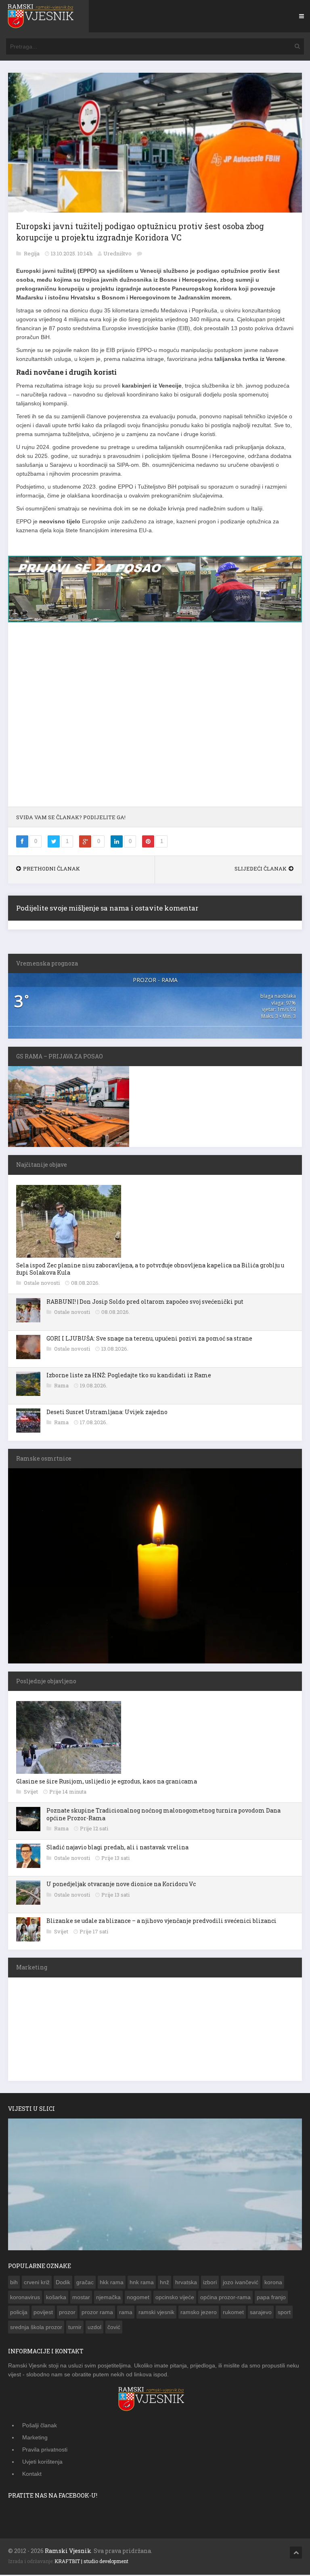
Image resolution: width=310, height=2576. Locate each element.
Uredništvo (117, 253)
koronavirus (25, 2301)
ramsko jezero (199, 2316)
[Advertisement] (155, 722)
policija (19, 2316)
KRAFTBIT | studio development (91, 2565)
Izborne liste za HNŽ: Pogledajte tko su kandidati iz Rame (129, 1379)
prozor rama (97, 2316)
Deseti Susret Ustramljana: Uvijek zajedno (107, 1416)
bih (14, 2286)
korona (273, 2286)
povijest (43, 2316)
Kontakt (32, 2477)
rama (126, 2316)
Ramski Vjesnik (68, 2554)
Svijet (31, 1795)
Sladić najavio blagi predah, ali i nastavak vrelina (117, 1851)
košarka (56, 2301)
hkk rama (112, 2286)
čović (114, 2331)
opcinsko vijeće (175, 2301)
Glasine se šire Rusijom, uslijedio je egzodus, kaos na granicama (107, 1785)
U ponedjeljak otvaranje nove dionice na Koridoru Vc (121, 1888)
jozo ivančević (241, 2286)
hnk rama (142, 2286)
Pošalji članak (40, 2429)
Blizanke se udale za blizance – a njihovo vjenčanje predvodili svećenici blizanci (161, 1924)
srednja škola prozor (36, 2331)
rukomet (233, 2316)
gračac (85, 2286)
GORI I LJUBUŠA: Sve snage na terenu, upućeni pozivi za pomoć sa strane (149, 1342)
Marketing (35, 2441)
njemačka (108, 2301)
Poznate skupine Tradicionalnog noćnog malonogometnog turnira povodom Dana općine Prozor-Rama (163, 1818)
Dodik (63, 2286)
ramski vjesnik (156, 2316)
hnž (164, 2286)
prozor (67, 2316)
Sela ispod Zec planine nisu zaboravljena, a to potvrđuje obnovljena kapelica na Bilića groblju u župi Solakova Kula (150, 1272)
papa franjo (271, 2301)
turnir (75, 2331)
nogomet (138, 2301)
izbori (210, 2286)
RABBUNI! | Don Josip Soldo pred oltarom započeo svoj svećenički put (145, 1305)
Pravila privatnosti (45, 2453)
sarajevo (261, 2316)
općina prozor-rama (225, 2301)
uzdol (94, 2331)
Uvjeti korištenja (42, 2465)
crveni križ (37, 2286)
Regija (32, 253)
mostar (81, 2301)
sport (284, 2316)
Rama (62, 1389)
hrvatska (186, 2286)
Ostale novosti (42, 1286)
